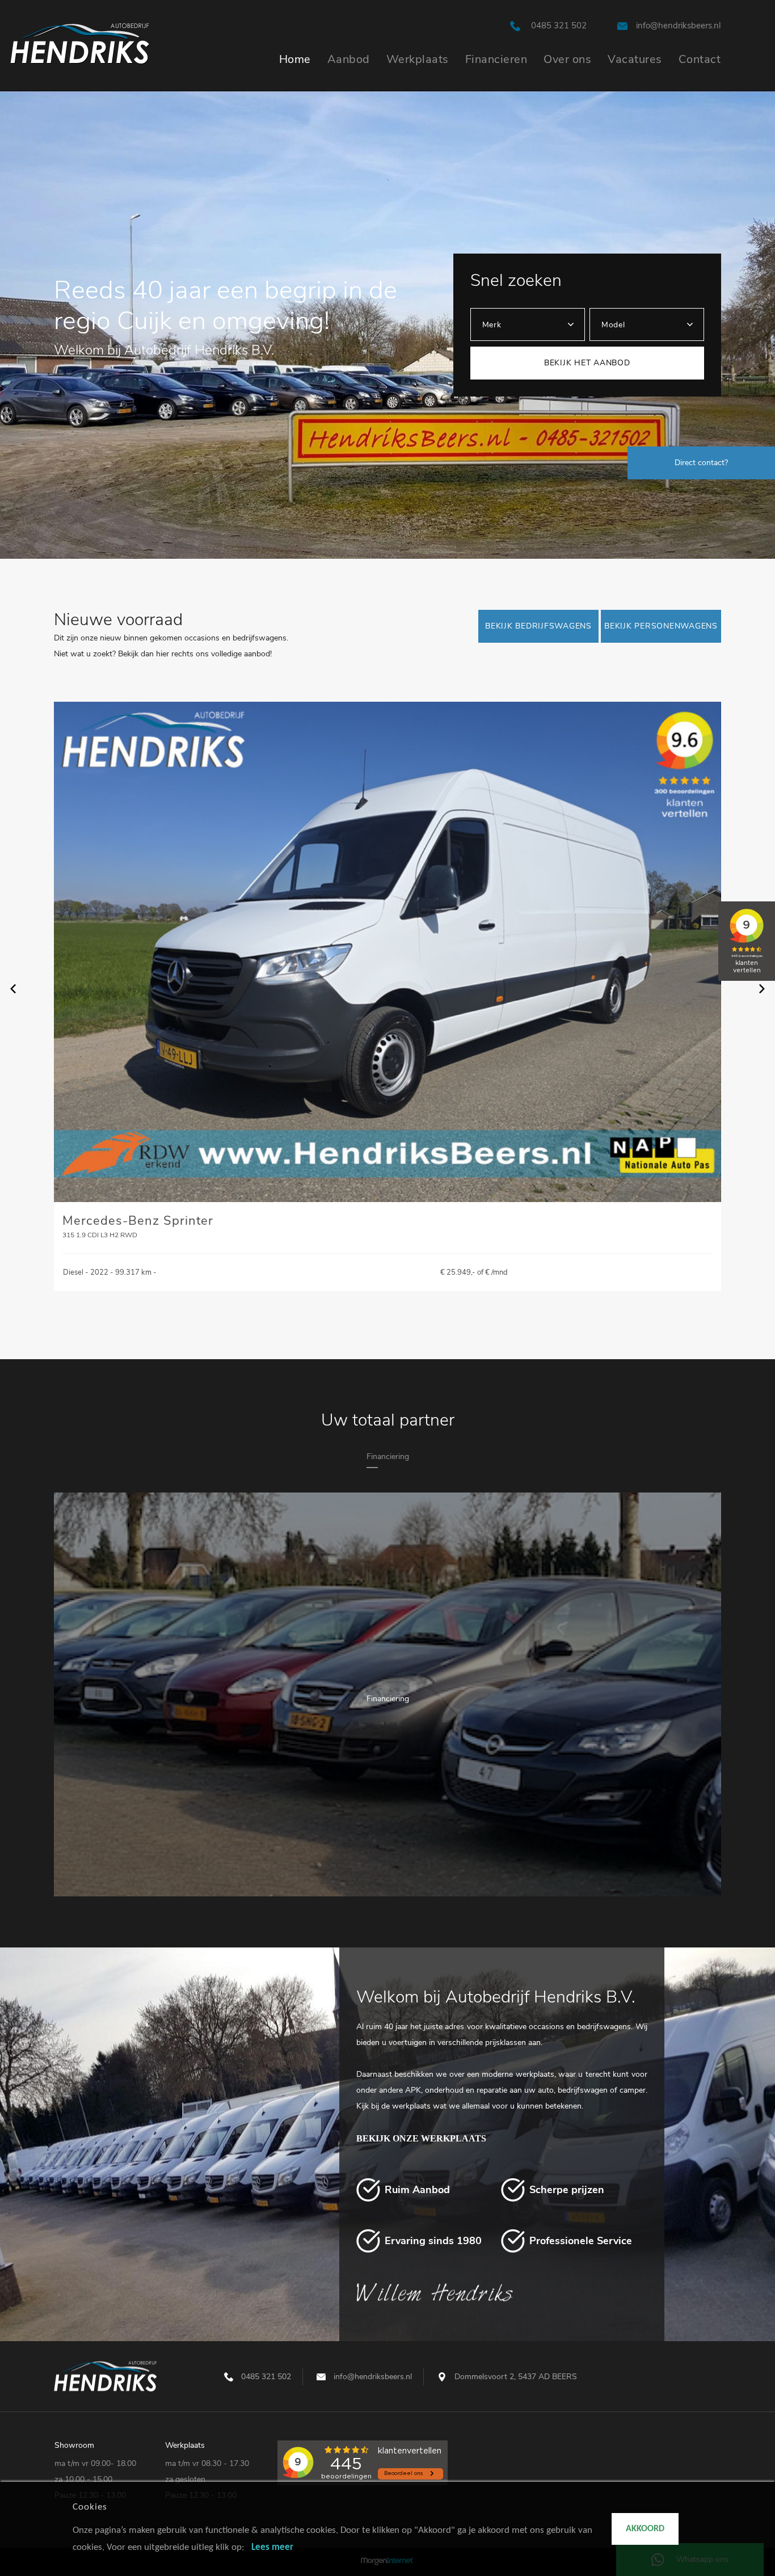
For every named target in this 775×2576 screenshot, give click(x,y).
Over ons (567, 59)
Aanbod (349, 59)
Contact (700, 59)
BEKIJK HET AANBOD (587, 363)
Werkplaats (418, 59)
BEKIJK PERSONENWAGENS (661, 626)
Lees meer (272, 2547)
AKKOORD (645, 2529)
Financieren (496, 59)
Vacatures (635, 59)
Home (295, 59)
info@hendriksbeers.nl (678, 26)
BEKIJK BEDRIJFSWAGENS (538, 626)
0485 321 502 (559, 26)
